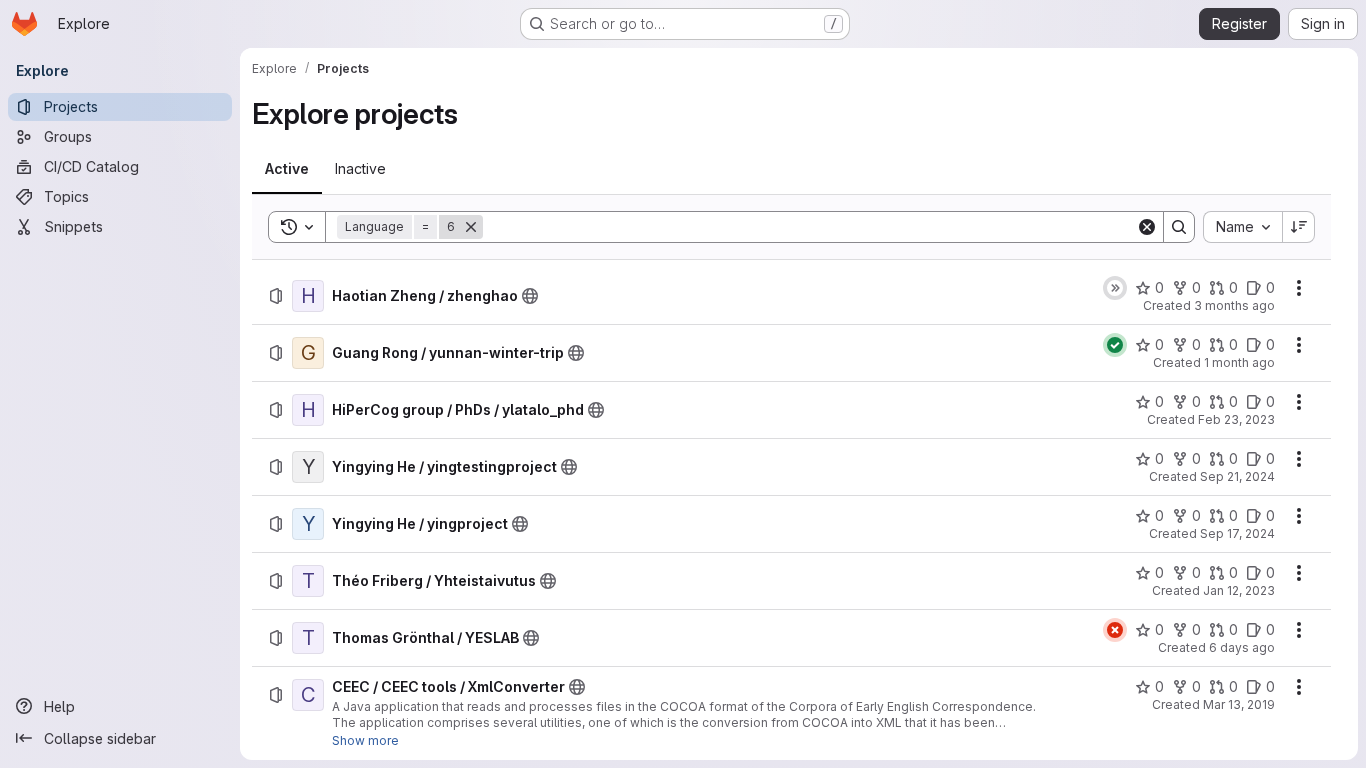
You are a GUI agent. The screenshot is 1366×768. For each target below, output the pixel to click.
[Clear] (1147, 227)
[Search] (1179, 227)
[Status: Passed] (1115, 345)
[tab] (287, 169)
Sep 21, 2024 (1237, 476)
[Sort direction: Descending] (1299, 227)
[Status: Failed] (1115, 630)
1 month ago (1239, 362)
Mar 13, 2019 (1239, 704)
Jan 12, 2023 (1239, 590)
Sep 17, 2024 (1237, 533)
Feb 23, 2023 (1236, 419)
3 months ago (1234, 305)
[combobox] (1242, 227)
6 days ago (1242, 647)
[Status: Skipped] (1115, 288)
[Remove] (471, 227)
